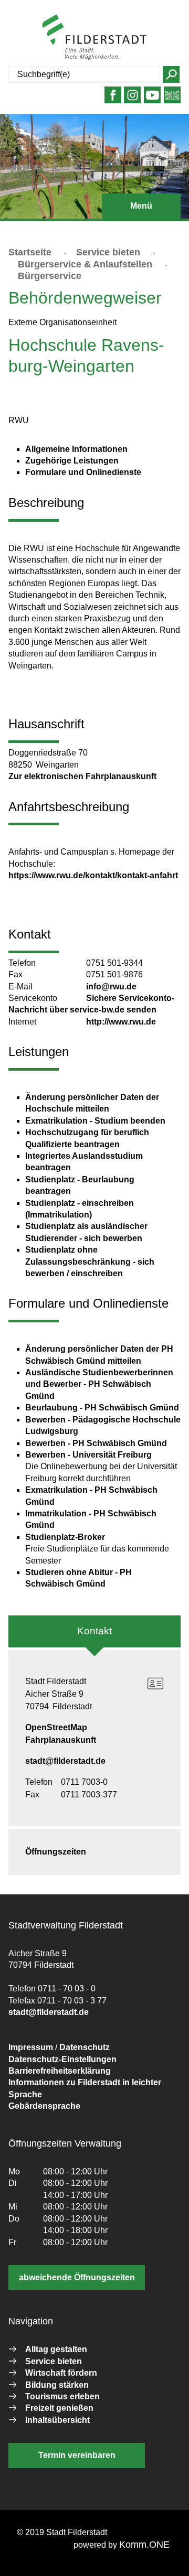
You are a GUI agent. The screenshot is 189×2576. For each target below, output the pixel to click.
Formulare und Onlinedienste (83, 472)
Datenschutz (85, 2047)
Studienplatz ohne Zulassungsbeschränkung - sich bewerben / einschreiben (90, 1262)
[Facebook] (113, 99)
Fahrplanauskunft (61, 1740)
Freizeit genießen (59, 2408)
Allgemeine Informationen (76, 449)
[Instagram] (133, 99)
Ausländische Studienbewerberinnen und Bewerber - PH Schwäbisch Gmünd (99, 1384)
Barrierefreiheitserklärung (60, 2071)
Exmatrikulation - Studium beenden (95, 1121)
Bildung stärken (57, 2385)
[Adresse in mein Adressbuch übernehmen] (155, 1684)
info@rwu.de (111, 987)
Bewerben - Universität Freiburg (88, 1455)
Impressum (31, 2047)
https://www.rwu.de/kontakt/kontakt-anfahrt (93, 875)
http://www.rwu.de (121, 1022)
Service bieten (108, 252)
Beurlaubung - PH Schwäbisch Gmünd (102, 1408)
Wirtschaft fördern (61, 2373)
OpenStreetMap (56, 1727)
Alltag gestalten (56, 2349)
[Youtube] (153, 99)
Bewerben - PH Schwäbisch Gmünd (96, 1443)
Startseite (30, 252)
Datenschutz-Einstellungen (62, 2059)
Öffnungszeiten (56, 1852)
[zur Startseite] (94, 37)
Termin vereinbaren (77, 2455)
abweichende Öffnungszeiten (77, 2277)
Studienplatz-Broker (65, 1537)
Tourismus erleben (62, 2396)
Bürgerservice (50, 276)
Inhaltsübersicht (57, 2420)
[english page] (172, 99)
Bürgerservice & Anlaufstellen (85, 264)
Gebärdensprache (44, 2106)
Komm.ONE (144, 2545)
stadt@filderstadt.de (65, 1761)
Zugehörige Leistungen (72, 461)
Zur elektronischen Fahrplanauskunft (82, 776)
